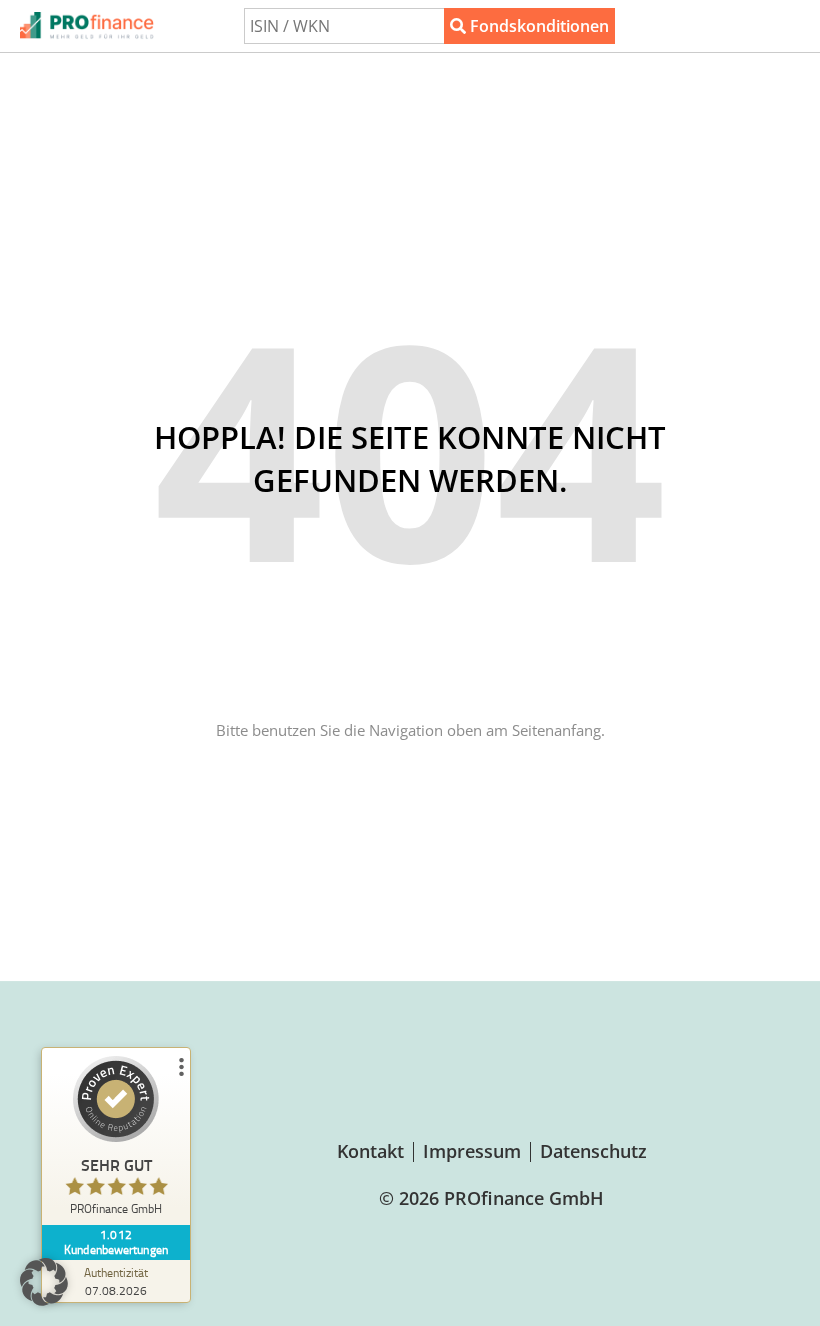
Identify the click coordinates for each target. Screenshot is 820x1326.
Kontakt (370, 1151)
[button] (44, 1282)
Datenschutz (593, 1151)
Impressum (472, 1151)
